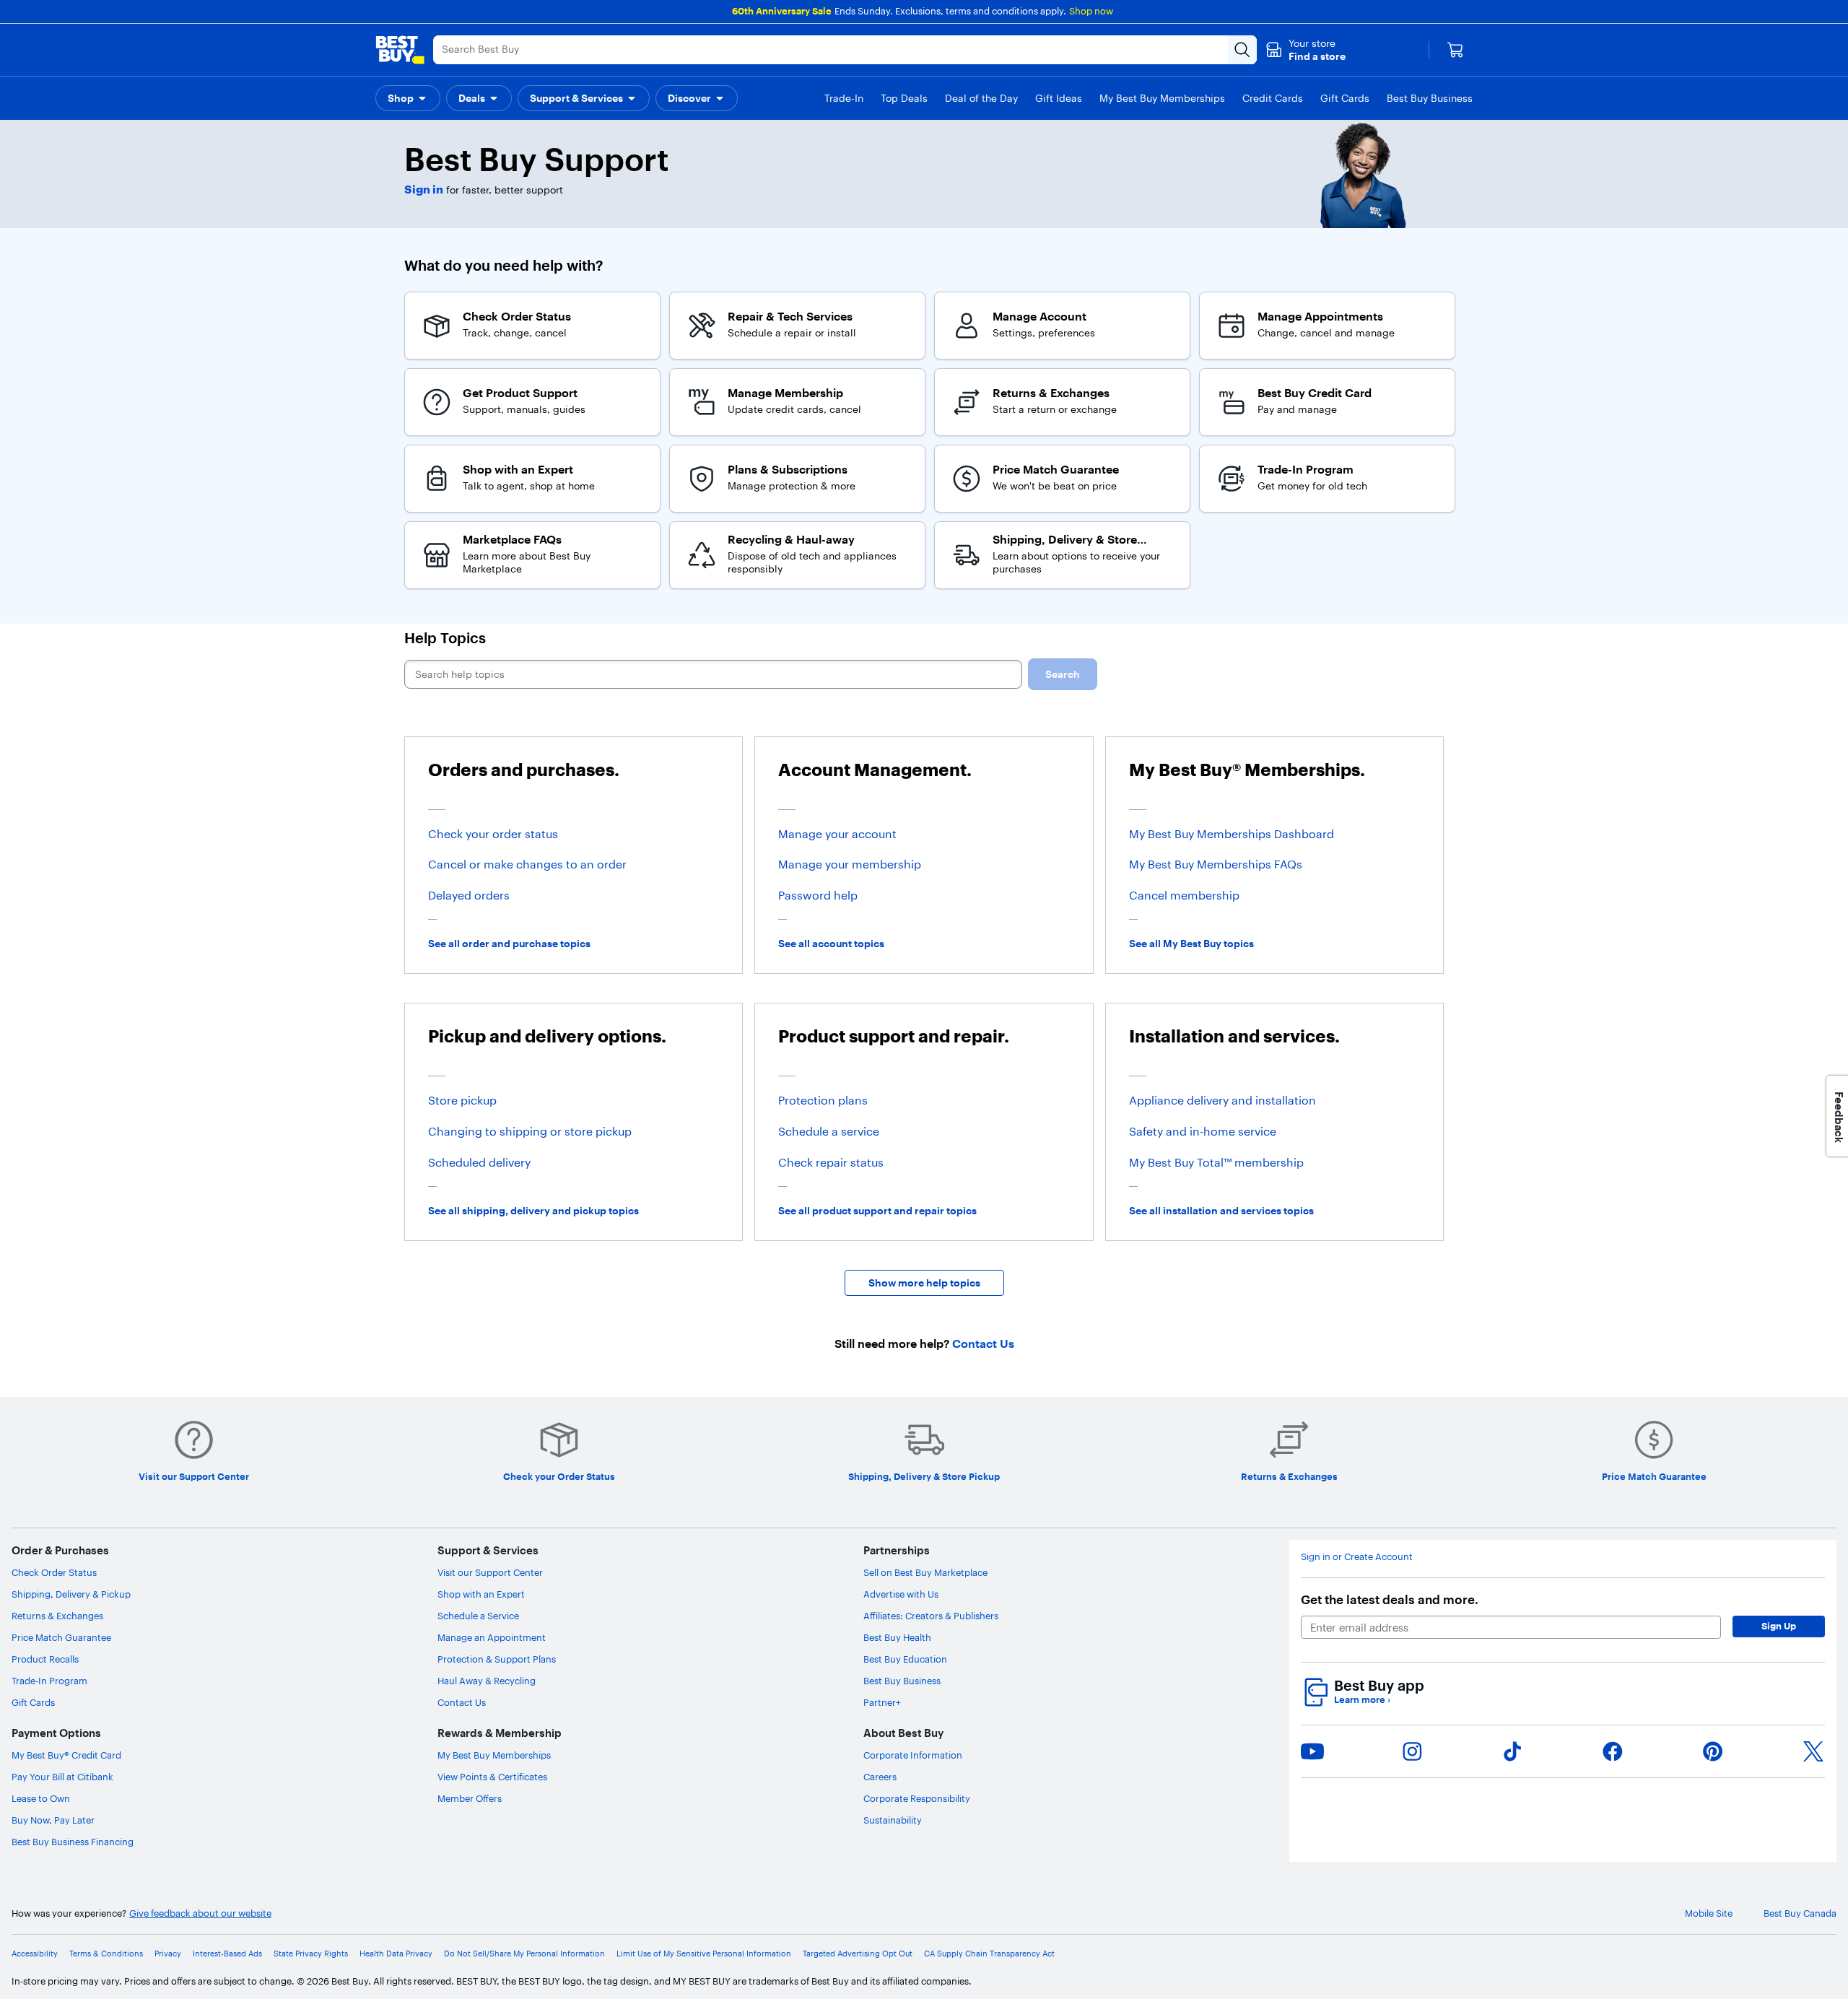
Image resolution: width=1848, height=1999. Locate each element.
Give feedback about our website (200, 1913)
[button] (1306, 50)
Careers (880, 1777)
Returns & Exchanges (57, 1616)
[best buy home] (400, 50)
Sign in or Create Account (1357, 1557)
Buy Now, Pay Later (53, 1820)
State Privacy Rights (311, 1954)
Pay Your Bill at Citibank (62, 1777)
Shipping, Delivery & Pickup (71, 1594)
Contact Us (462, 1702)
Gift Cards (33, 1702)
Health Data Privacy (396, 1954)
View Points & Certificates (492, 1777)
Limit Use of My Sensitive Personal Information (704, 1954)
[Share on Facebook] (1613, 1751)
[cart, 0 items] (1455, 50)
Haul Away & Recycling (487, 1681)
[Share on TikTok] (1512, 1751)
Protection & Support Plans (497, 1659)
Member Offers (470, 1798)
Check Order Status (54, 1572)
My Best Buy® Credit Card (66, 1755)
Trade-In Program (49, 1681)
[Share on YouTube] (1312, 1751)
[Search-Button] (1242, 50)
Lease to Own (41, 1798)
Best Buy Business (902, 1681)
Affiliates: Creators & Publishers (931, 1616)
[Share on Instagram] (1412, 1751)
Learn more (1362, 1700)
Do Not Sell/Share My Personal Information (524, 1954)
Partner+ (882, 1702)
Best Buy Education (905, 1659)
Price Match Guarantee (61, 1637)
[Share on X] (1813, 1751)
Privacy (168, 1954)
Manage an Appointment (492, 1637)
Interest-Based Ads (227, 1954)
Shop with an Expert (481, 1594)
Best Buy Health (897, 1637)
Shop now (1091, 11)
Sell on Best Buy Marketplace (925, 1572)
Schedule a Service (478, 1616)
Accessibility (35, 1954)
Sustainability (893, 1820)
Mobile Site (1709, 1913)
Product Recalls (45, 1659)
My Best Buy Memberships (494, 1755)
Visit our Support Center (490, 1572)
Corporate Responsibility (917, 1798)
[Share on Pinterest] (1713, 1751)
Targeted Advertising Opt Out (858, 1954)
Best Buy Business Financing (73, 1842)
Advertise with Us (901, 1594)
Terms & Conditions (106, 1954)
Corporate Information (913, 1755)
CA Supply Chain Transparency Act (989, 1954)
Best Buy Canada (1800, 1913)
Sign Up (1779, 1626)
